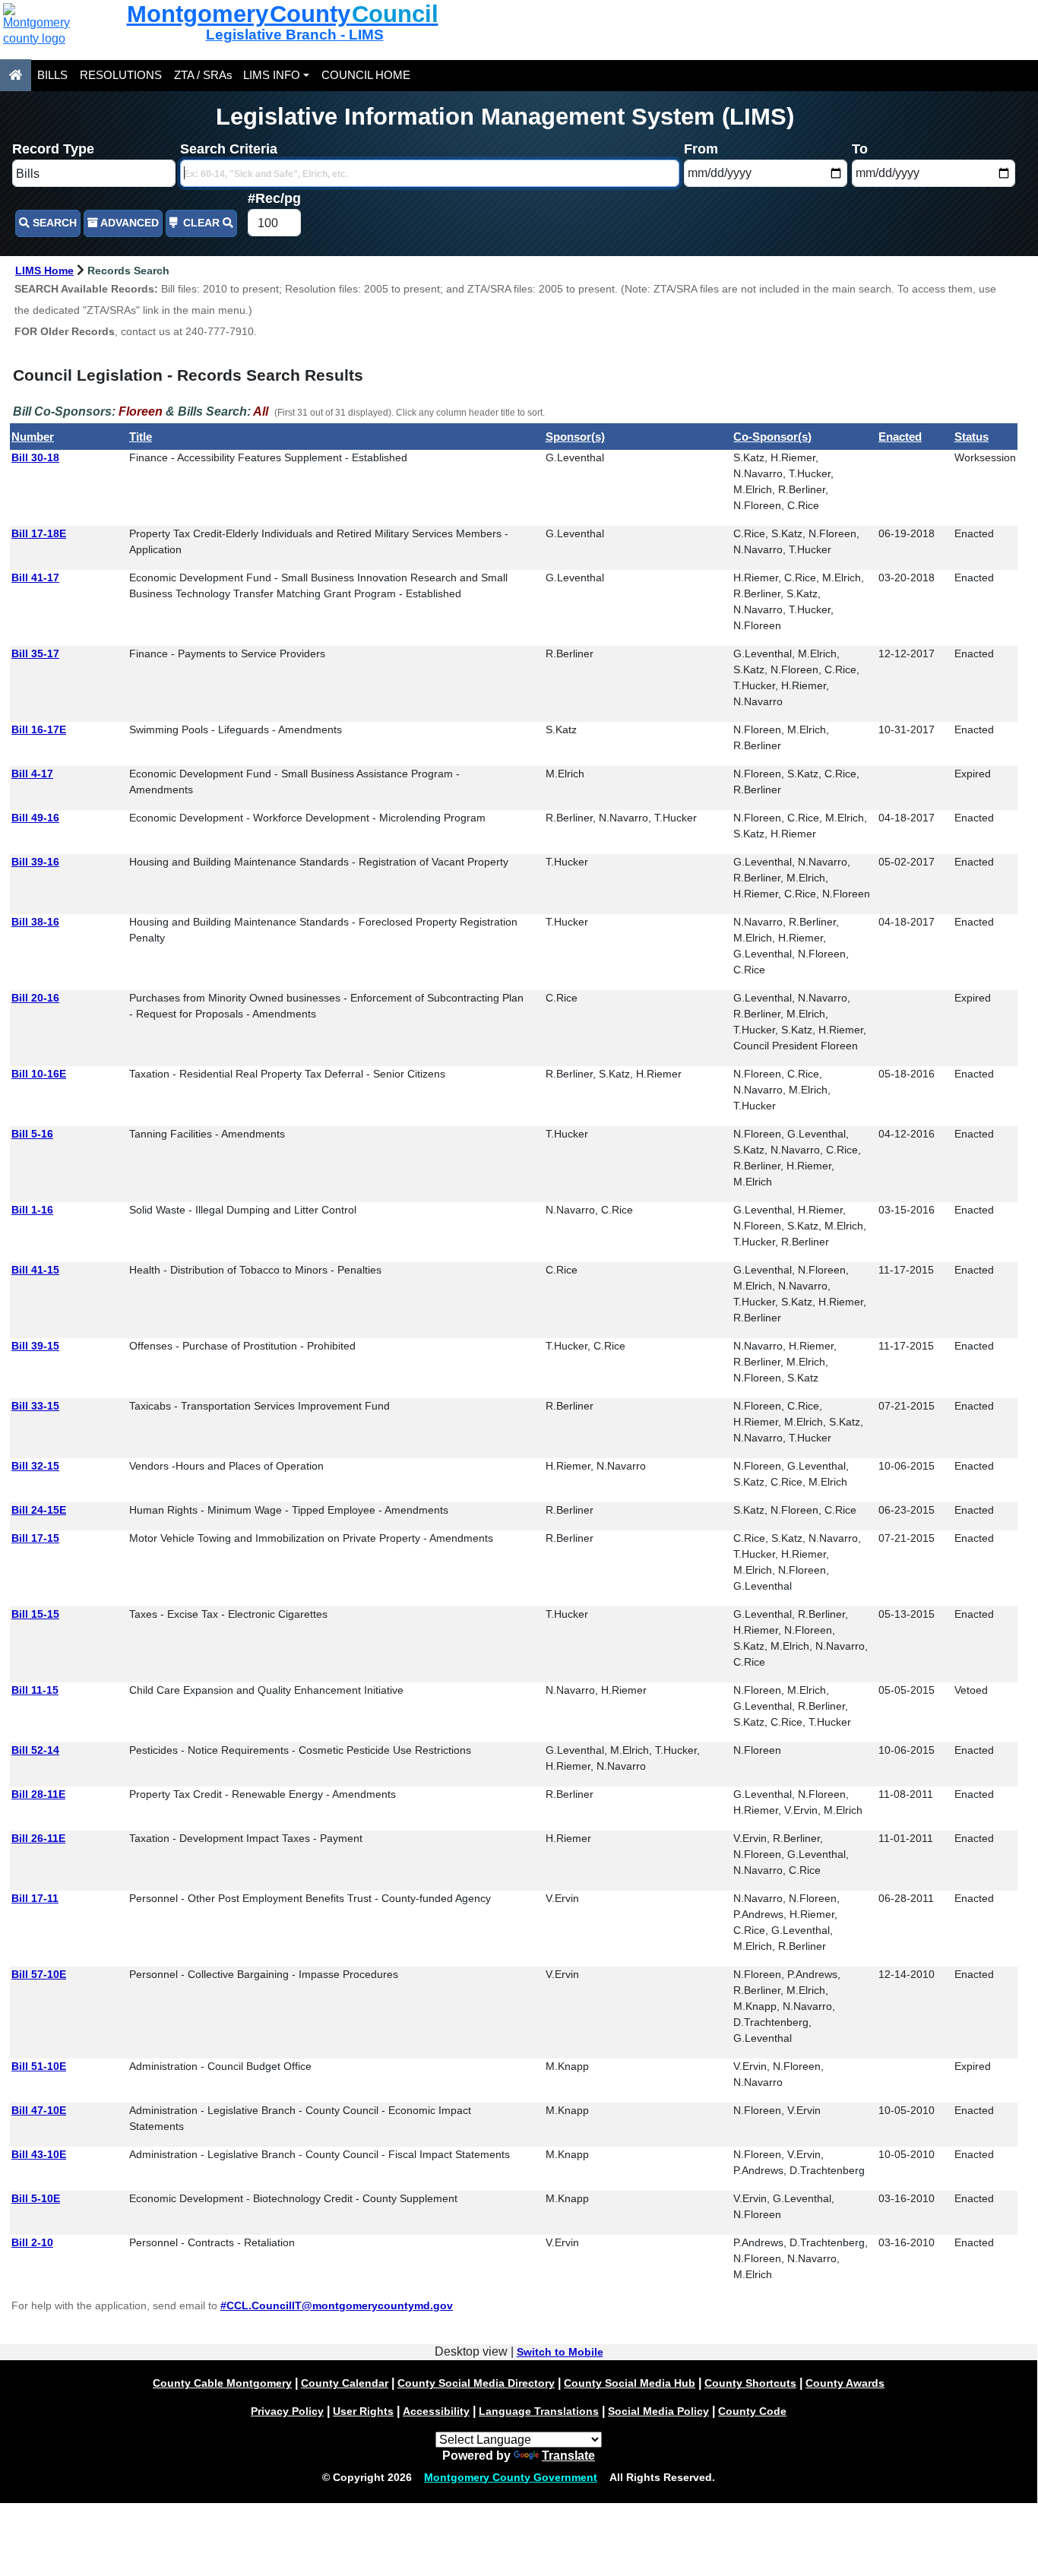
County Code (752, 2411)
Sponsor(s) (575, 437)
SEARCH (53, 223)
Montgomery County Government (511, 2477)
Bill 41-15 (35, 1270)
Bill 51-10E (39, 2066)
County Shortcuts (750, 2383)
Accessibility (436, 2411)
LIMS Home (44, 271)
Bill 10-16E (39, 1074)
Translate (568, 2456)
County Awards (845, 2383)
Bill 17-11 (35, 1898)
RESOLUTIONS (121, 75)
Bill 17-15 (35, 1538)
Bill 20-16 (35, 998)
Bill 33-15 (35, 1406)
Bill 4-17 (32, 774)
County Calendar (345, 2383)
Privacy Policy (287, 2411)
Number (33, 437)
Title (141, 437)
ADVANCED (128, 223)
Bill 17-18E (39, 533)
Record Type (53, 149)
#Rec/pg (274, 198)
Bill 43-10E (39, 2154)
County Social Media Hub (630, 2383)
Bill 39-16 (35, 862)
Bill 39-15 (35, 1346)
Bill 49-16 (35, 818)
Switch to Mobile (560, 2352)
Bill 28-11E (38, 1794)
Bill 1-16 (32, 1210)
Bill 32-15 (35, 1466)
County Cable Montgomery (222, 2383)
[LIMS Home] (16, 75)
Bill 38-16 (35, 922)
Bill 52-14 (35, 1750)
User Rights (363, 2411)
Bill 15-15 (35, 1614)
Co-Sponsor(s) (772, 437)
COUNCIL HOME (366, 75)
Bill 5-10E (36, 2198)
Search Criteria (229, 149)
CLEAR (201, 223)
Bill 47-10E (39, 2110)
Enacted (900, 437)
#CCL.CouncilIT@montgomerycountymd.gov (337, 2305)
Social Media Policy (658, 2411)
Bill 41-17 (35, 578)
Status (972, 437)
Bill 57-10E (39, 1974)
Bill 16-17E (39, 729)
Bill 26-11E (38, 1838)
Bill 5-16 (32, 1134)
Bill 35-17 (35, 653)
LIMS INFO (272, 75)
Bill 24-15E (39, 1510)
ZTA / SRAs (203, 75)
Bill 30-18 (35, 457)
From (701, 149)
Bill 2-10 (32, 2242)
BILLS (52, 75)
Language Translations (539, 2411)
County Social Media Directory (476, 2383)
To (860, 149)
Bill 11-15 (35, 1690)
